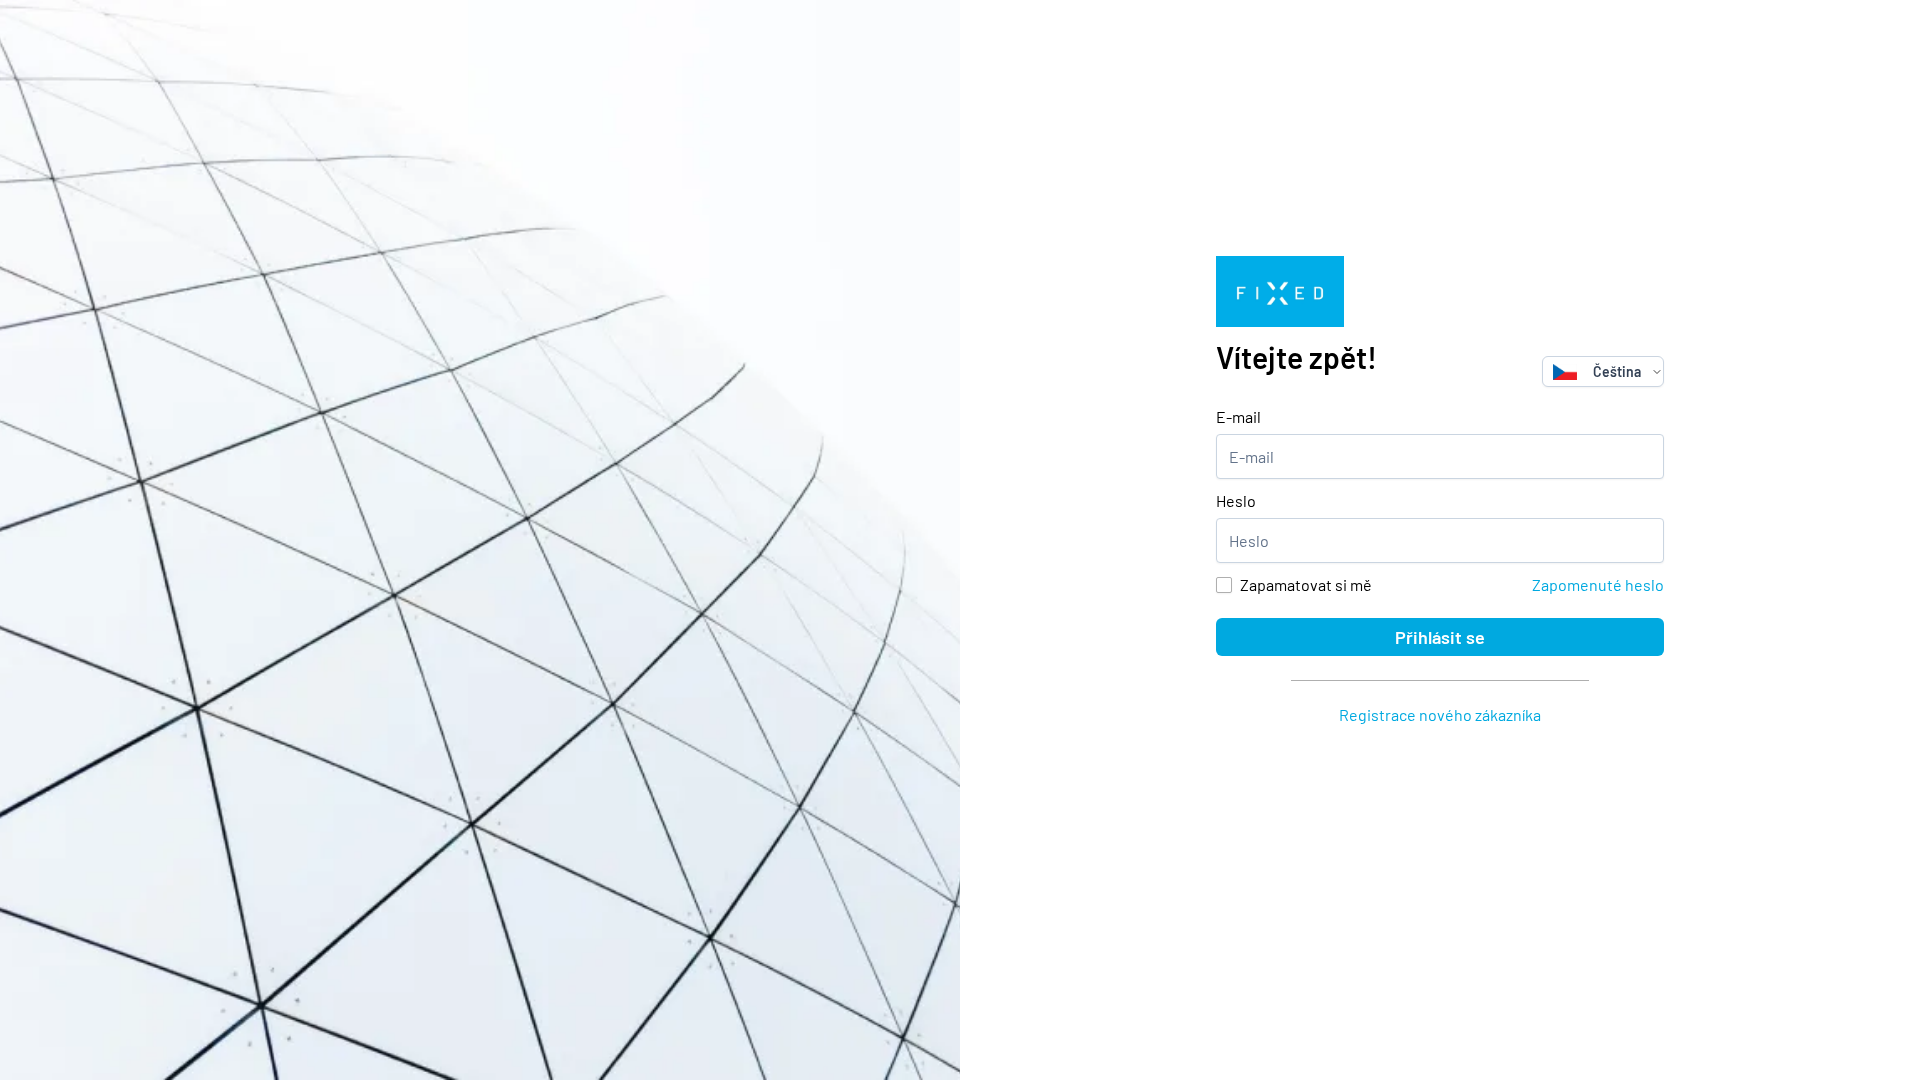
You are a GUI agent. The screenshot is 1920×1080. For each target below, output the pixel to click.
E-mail (1238, 416)
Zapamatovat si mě (1306, 584)
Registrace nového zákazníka (1440, 714)
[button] (1657, 371)
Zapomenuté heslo (1598, 584)
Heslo (1236, 500)
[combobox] (1597, 371)
